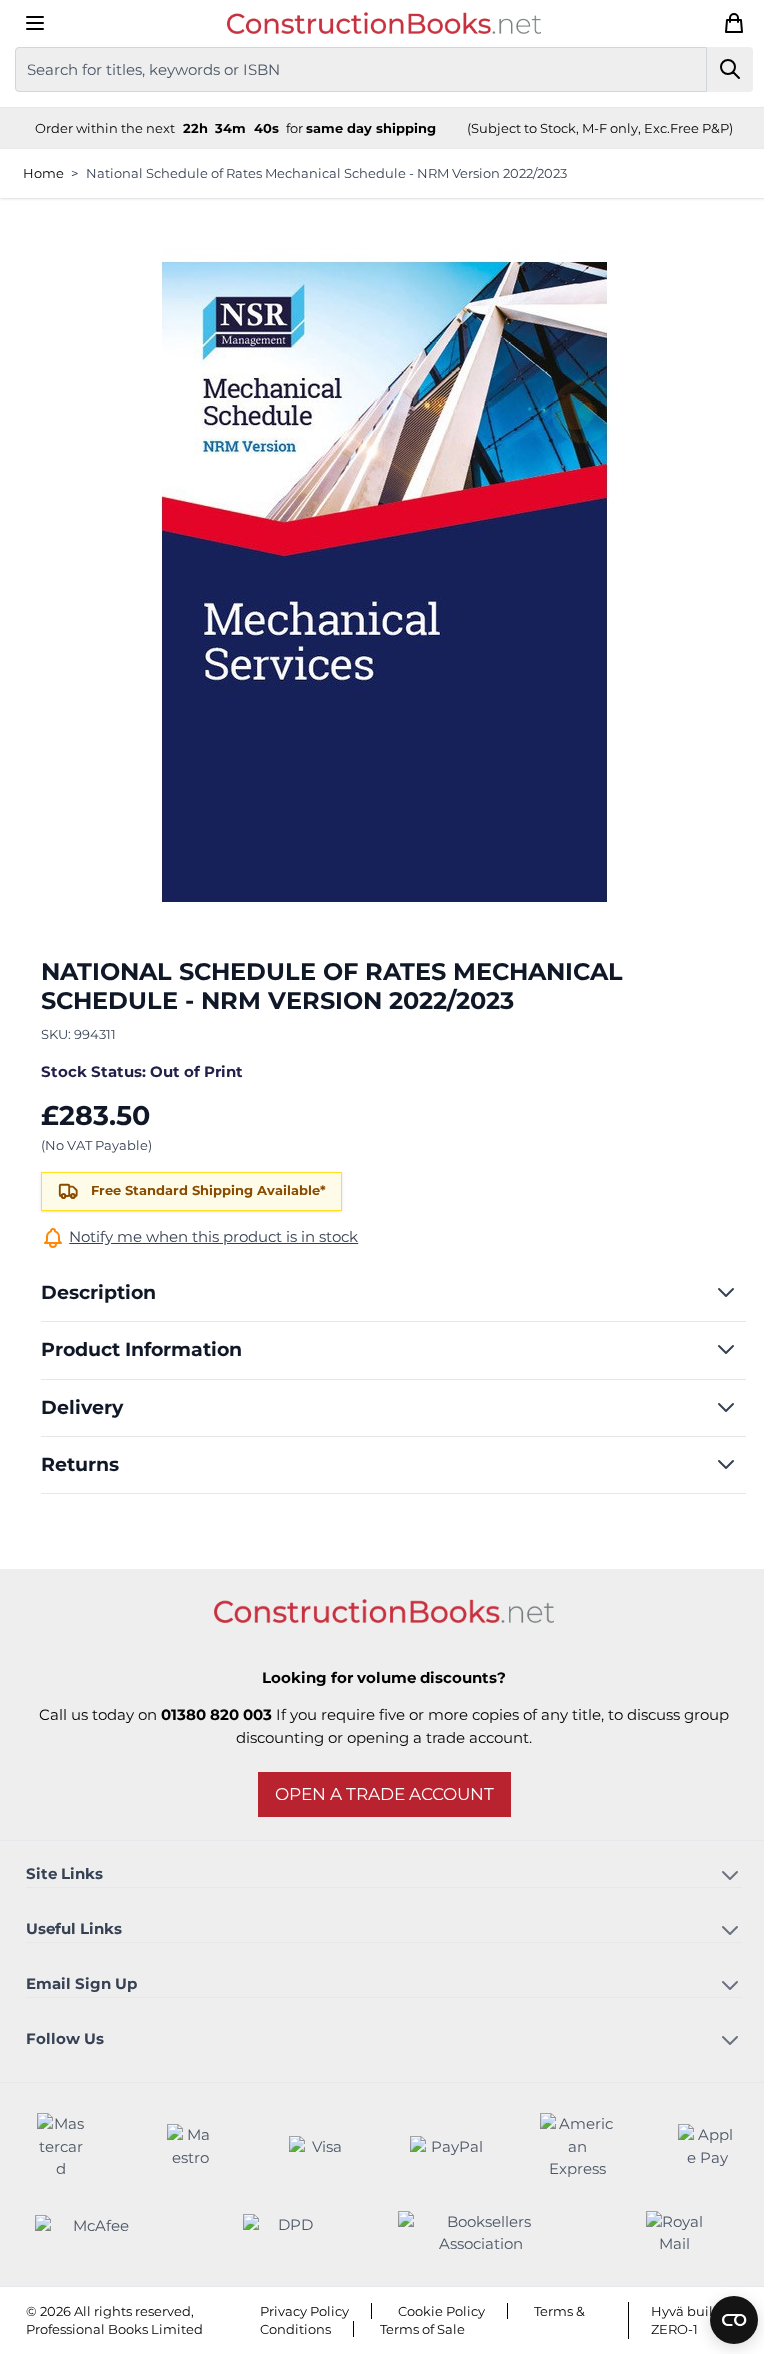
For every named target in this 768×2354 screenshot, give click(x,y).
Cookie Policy (441, 2311)
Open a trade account (384, 1794)
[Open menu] (35, 23)
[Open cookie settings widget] (734, 2320)
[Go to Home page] (384, 23)
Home (43, 173)
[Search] (730, 69)
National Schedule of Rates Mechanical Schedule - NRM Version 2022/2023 (326, 173)
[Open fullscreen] (384, 581)
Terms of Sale (422, 2329)
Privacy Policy (304, 2311)
